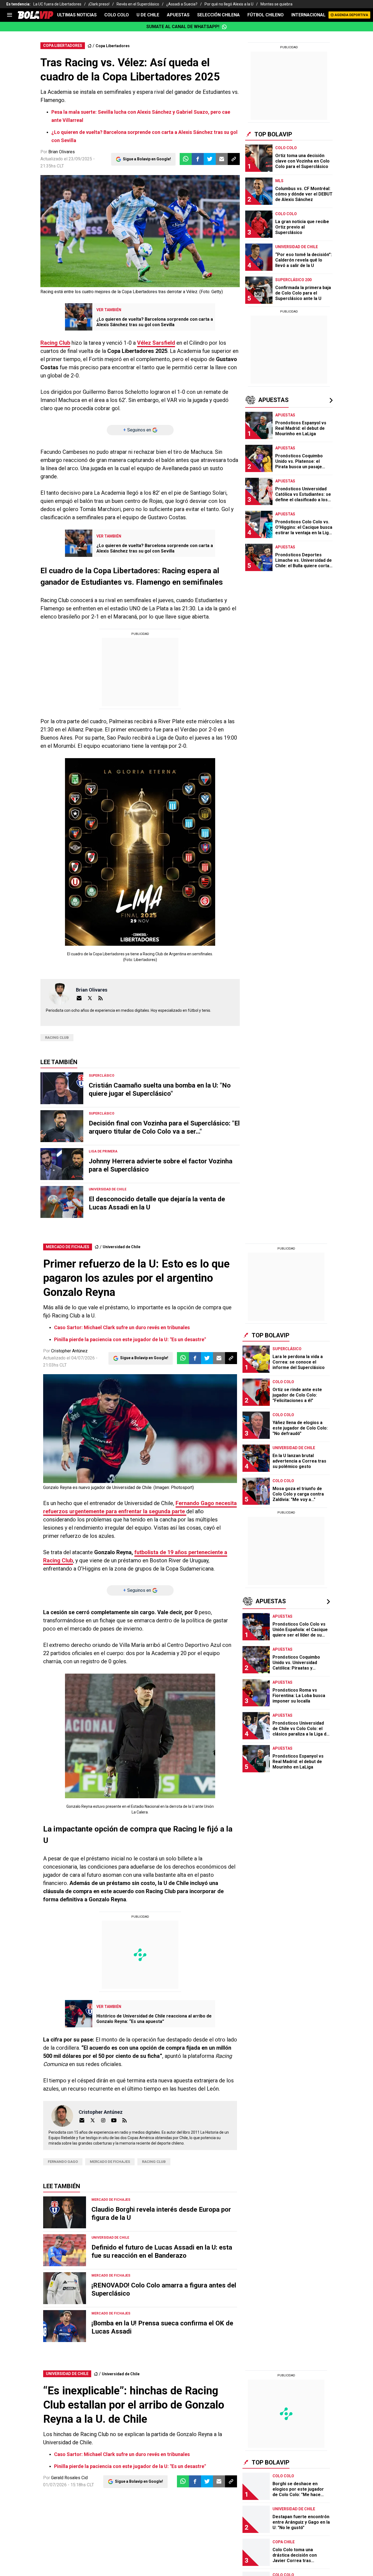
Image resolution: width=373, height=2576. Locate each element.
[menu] (10, 15)
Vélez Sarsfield (156, 343)
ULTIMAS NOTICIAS (77, 15)
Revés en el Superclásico (138, 4)
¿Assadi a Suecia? (182, 4)
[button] (198, 159)
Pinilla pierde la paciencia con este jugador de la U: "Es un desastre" (130, 1339)
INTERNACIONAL (308, 15)
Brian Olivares (62, 152)
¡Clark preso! (99, 4)
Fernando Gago (63, 2162)
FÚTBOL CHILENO (266, 15)
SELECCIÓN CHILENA (218, 15)
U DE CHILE (148, 15)
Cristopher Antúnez (69, 1351)
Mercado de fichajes (110, 2162)
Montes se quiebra (276, 4)
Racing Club (55, 343)
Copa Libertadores (113, 46)
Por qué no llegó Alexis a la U (229, 4)
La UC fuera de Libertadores (57, 4)
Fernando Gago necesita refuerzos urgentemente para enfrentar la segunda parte (140, 1507)
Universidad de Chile (122, 1247)
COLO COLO (117, 15)
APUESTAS (178, 15)
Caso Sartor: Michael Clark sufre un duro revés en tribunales (122, 1327)
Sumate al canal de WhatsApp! (183, 27)
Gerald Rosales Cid (69, 2478)
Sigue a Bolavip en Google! (147, 159)
